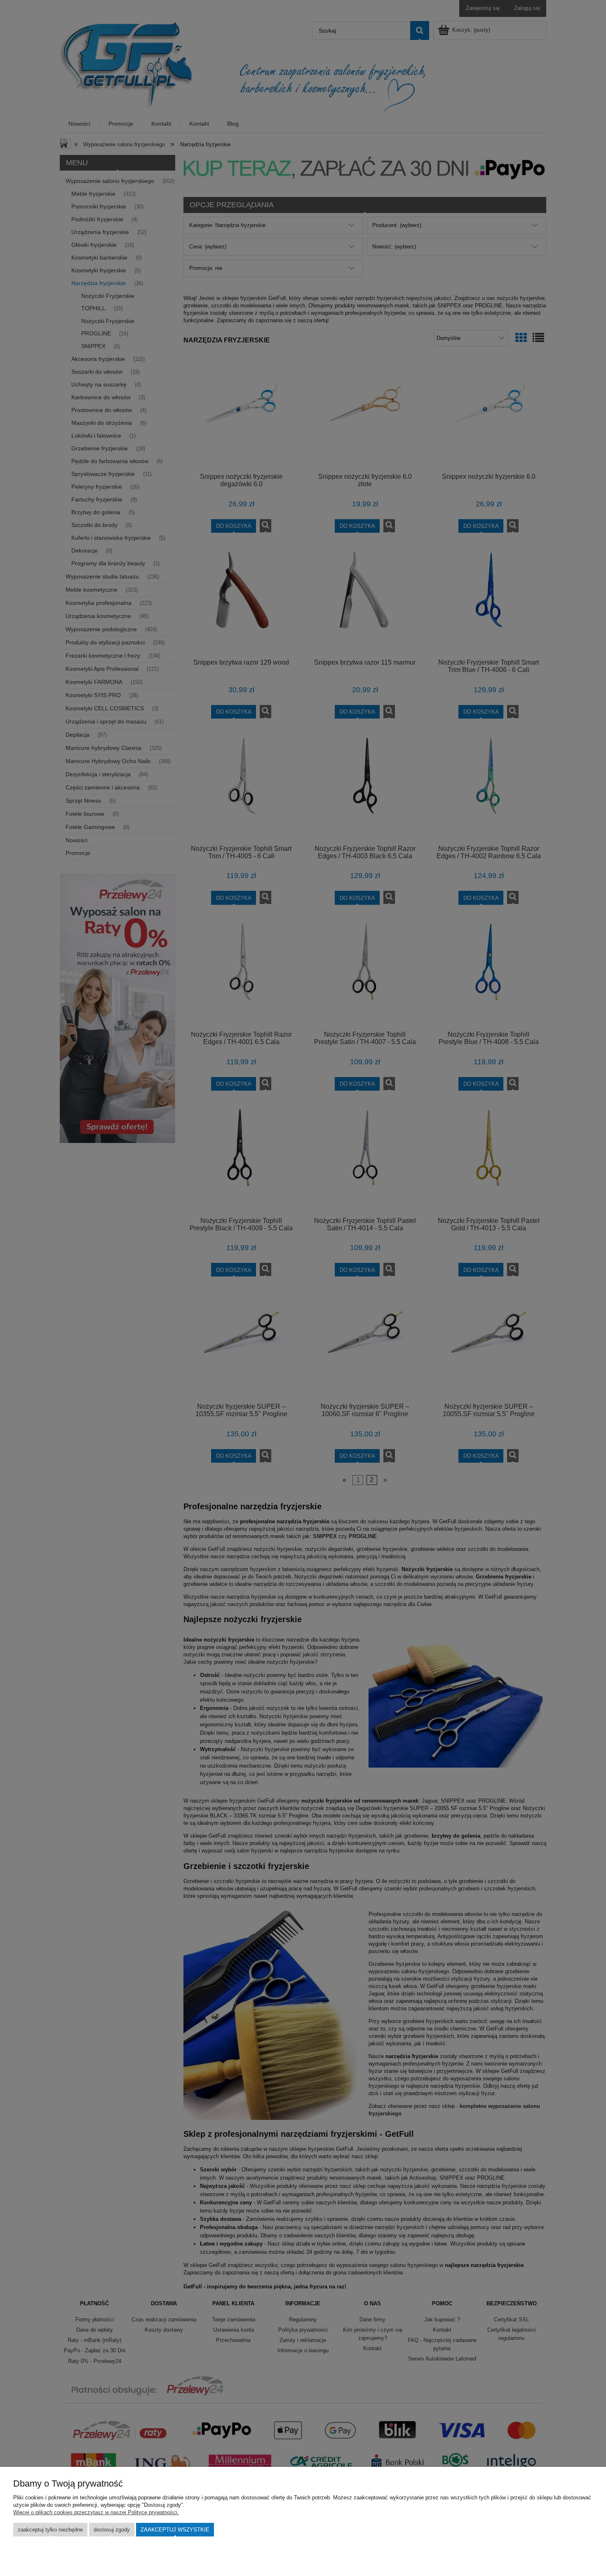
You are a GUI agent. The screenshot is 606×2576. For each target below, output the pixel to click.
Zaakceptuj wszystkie (175, 2530)
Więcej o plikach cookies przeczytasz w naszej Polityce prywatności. (96, 2512)
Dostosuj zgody (112, 2530)
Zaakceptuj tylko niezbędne (50, 2530)
